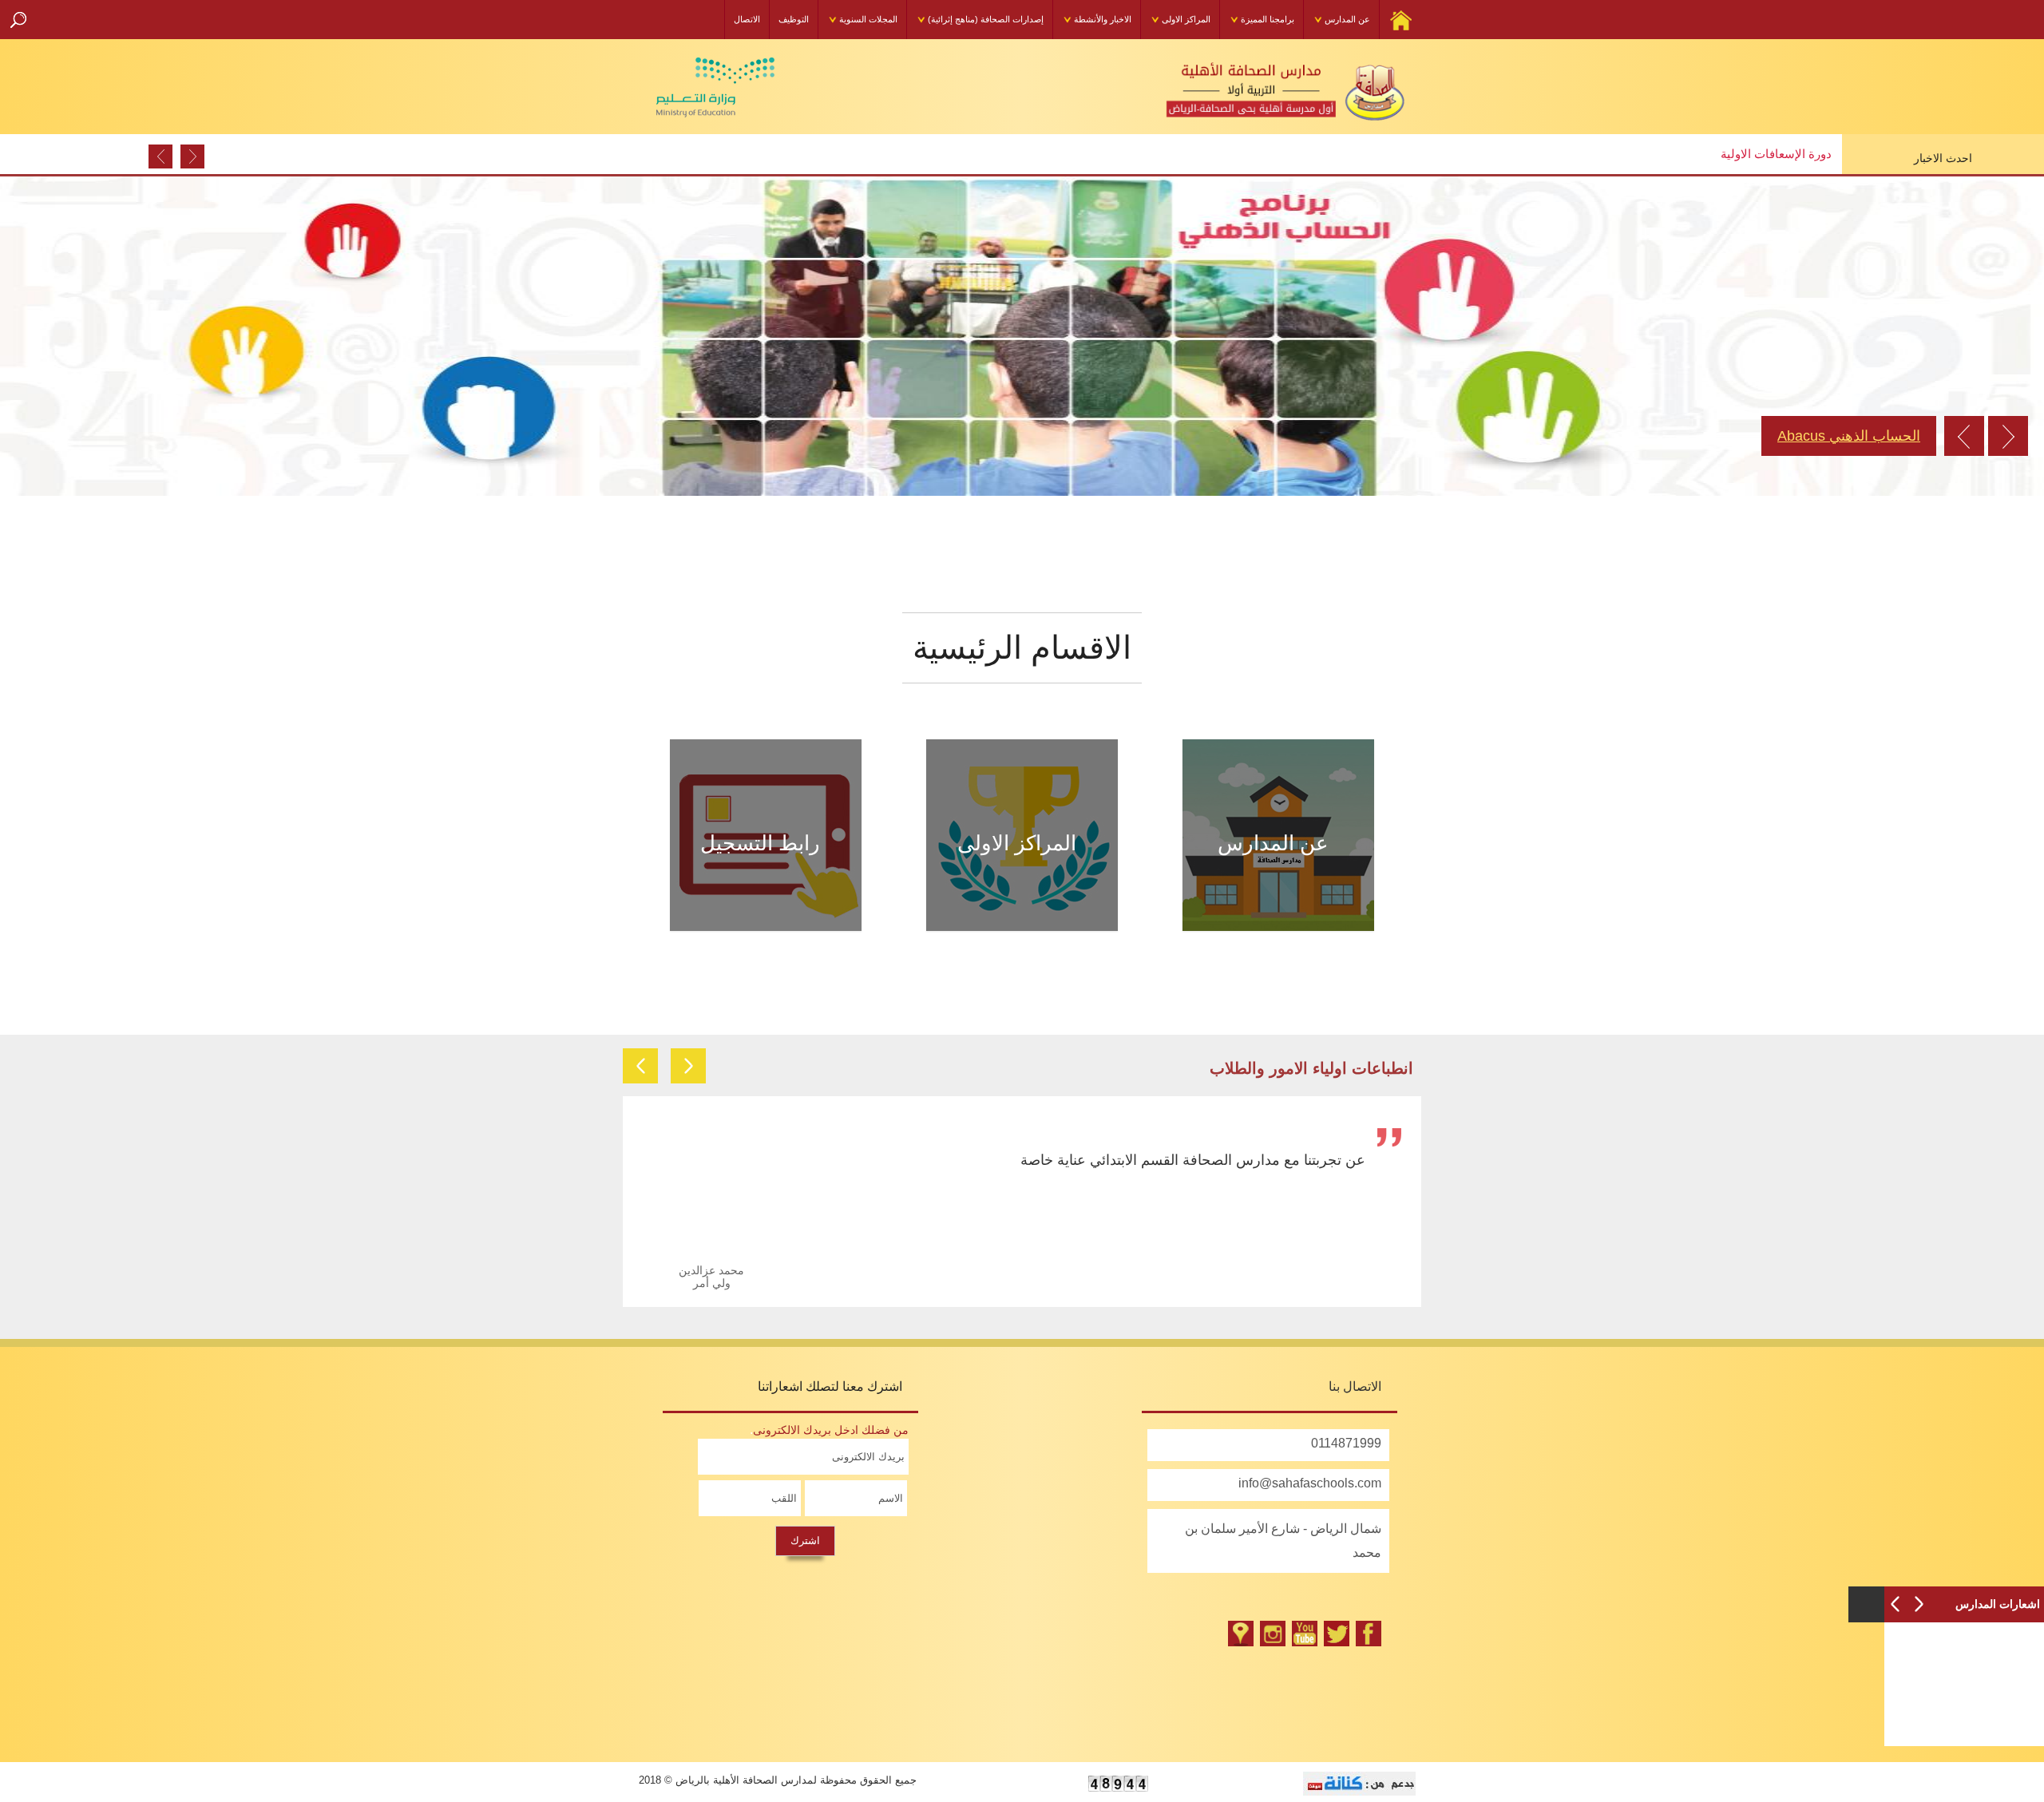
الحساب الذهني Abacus (1849, 436)
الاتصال (747, 19)
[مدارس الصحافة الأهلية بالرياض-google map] (1241, 1634)
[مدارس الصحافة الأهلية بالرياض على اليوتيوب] (1305, 1634)
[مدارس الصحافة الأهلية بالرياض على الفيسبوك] (1369, 1634)
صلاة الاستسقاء (1792, 154)
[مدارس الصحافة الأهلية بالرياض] (1337, 1634)
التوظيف (794, 19)
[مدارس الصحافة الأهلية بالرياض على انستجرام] (1273, 1634)
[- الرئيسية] (1254, 86)
